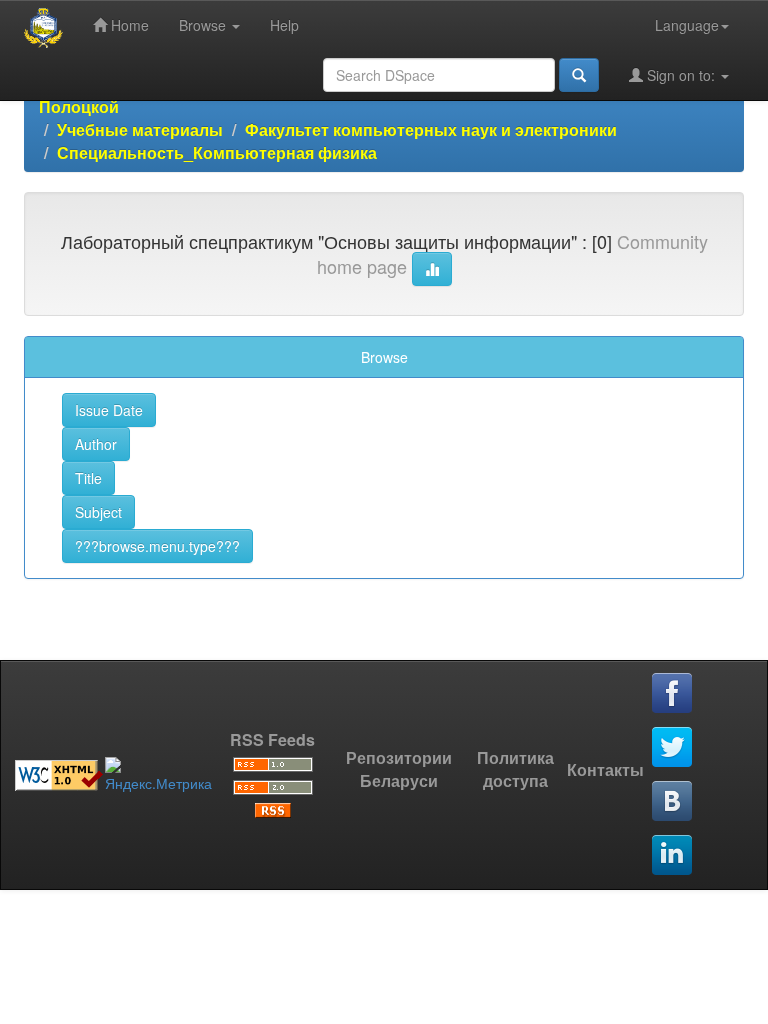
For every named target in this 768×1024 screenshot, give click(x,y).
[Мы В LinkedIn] (673, 856)
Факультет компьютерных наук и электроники (431, 129)
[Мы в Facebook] (673, 694)
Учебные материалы (140, 129)
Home (128, 25)
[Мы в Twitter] (673, 748)
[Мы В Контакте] (673, 802)
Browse (204, 25)
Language (687, 25)
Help (284, 25)
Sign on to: (681, 75)
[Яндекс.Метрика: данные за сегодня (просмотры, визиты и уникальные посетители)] (158, 775)
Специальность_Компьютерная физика (217, 152)
